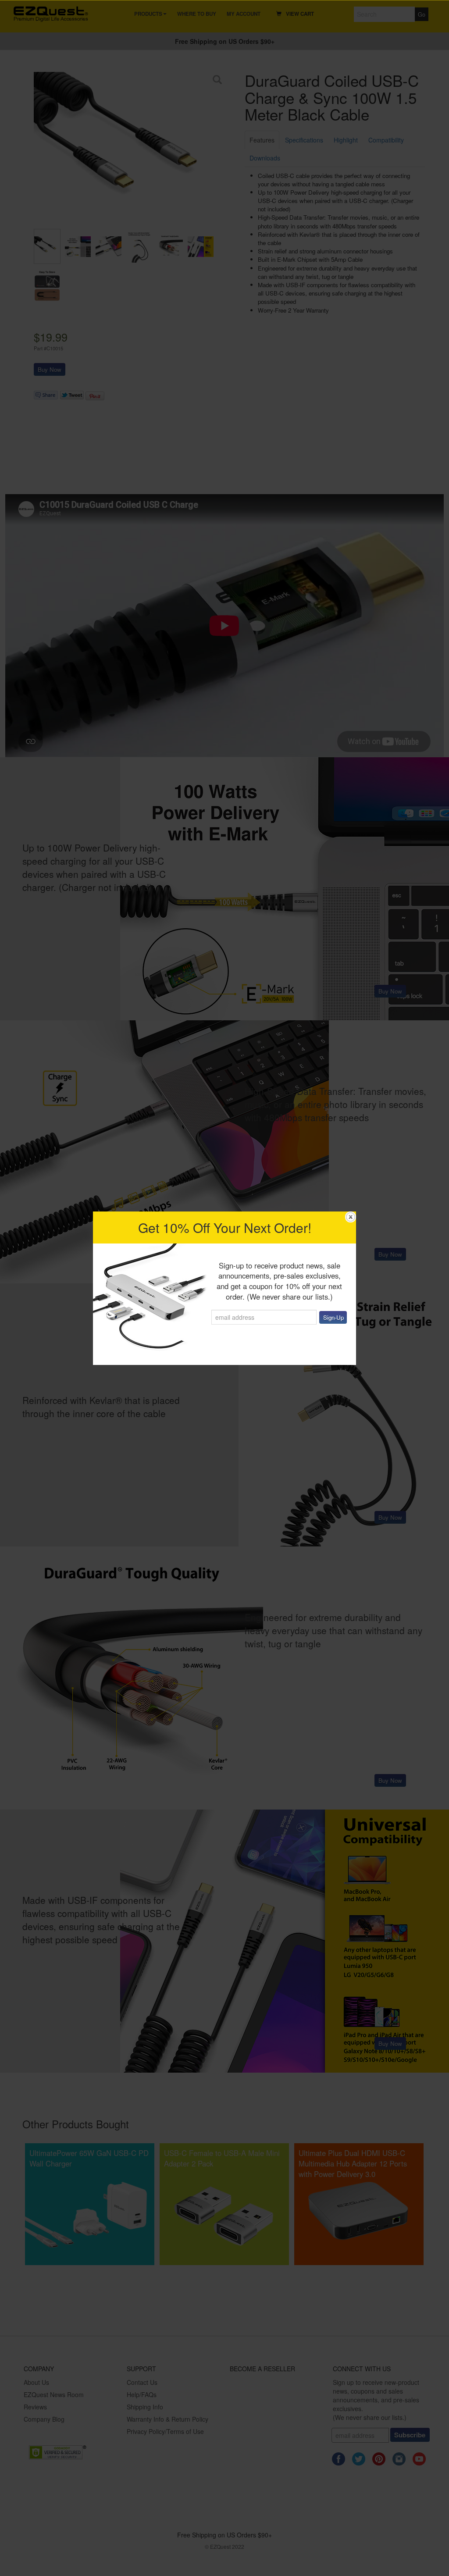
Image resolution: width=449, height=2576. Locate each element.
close (351, 1217)
